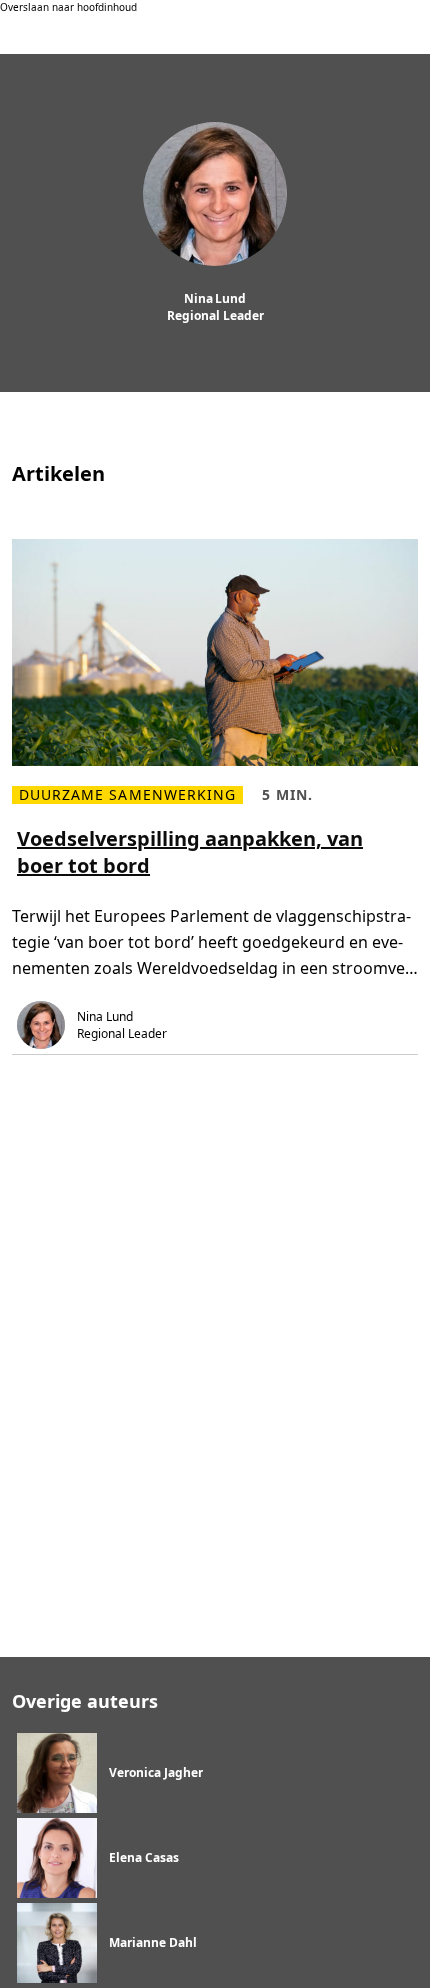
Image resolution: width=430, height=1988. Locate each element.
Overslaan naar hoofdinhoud (68, 7)
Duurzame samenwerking (127, 795)
